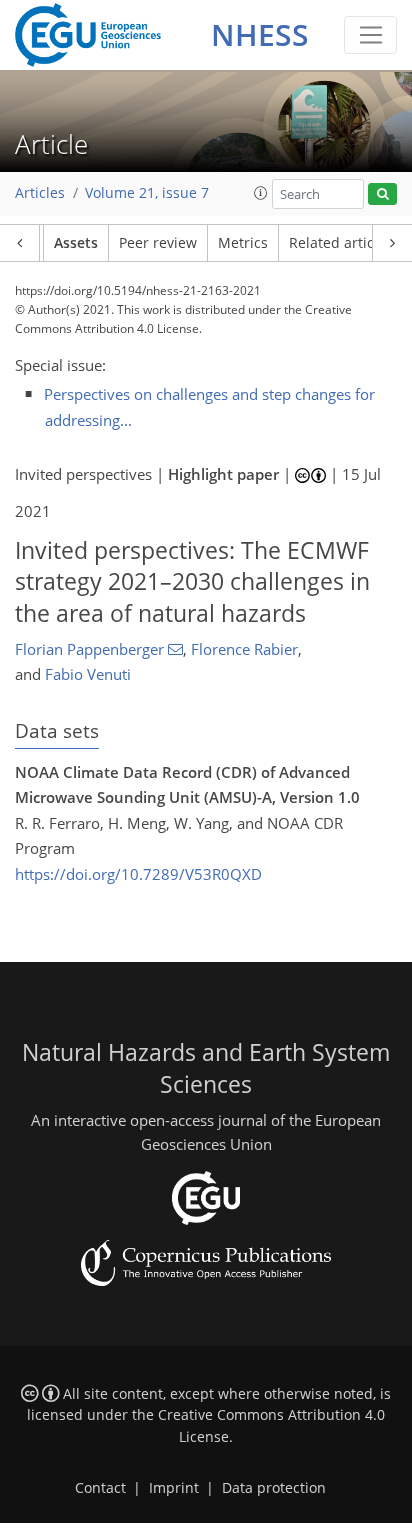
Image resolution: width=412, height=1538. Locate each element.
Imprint (174, 1488)
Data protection (274, 1488)
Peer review (158, 243)
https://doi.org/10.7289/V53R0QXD (138, 874)
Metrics (243, 243)
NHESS (260, 34)
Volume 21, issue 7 (147, 193)
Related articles (341, 243)
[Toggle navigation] (370, 35)
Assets (76, 243)
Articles (40, 193)
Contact (100, 1488)
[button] (261, 193)
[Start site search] (382, 194)
